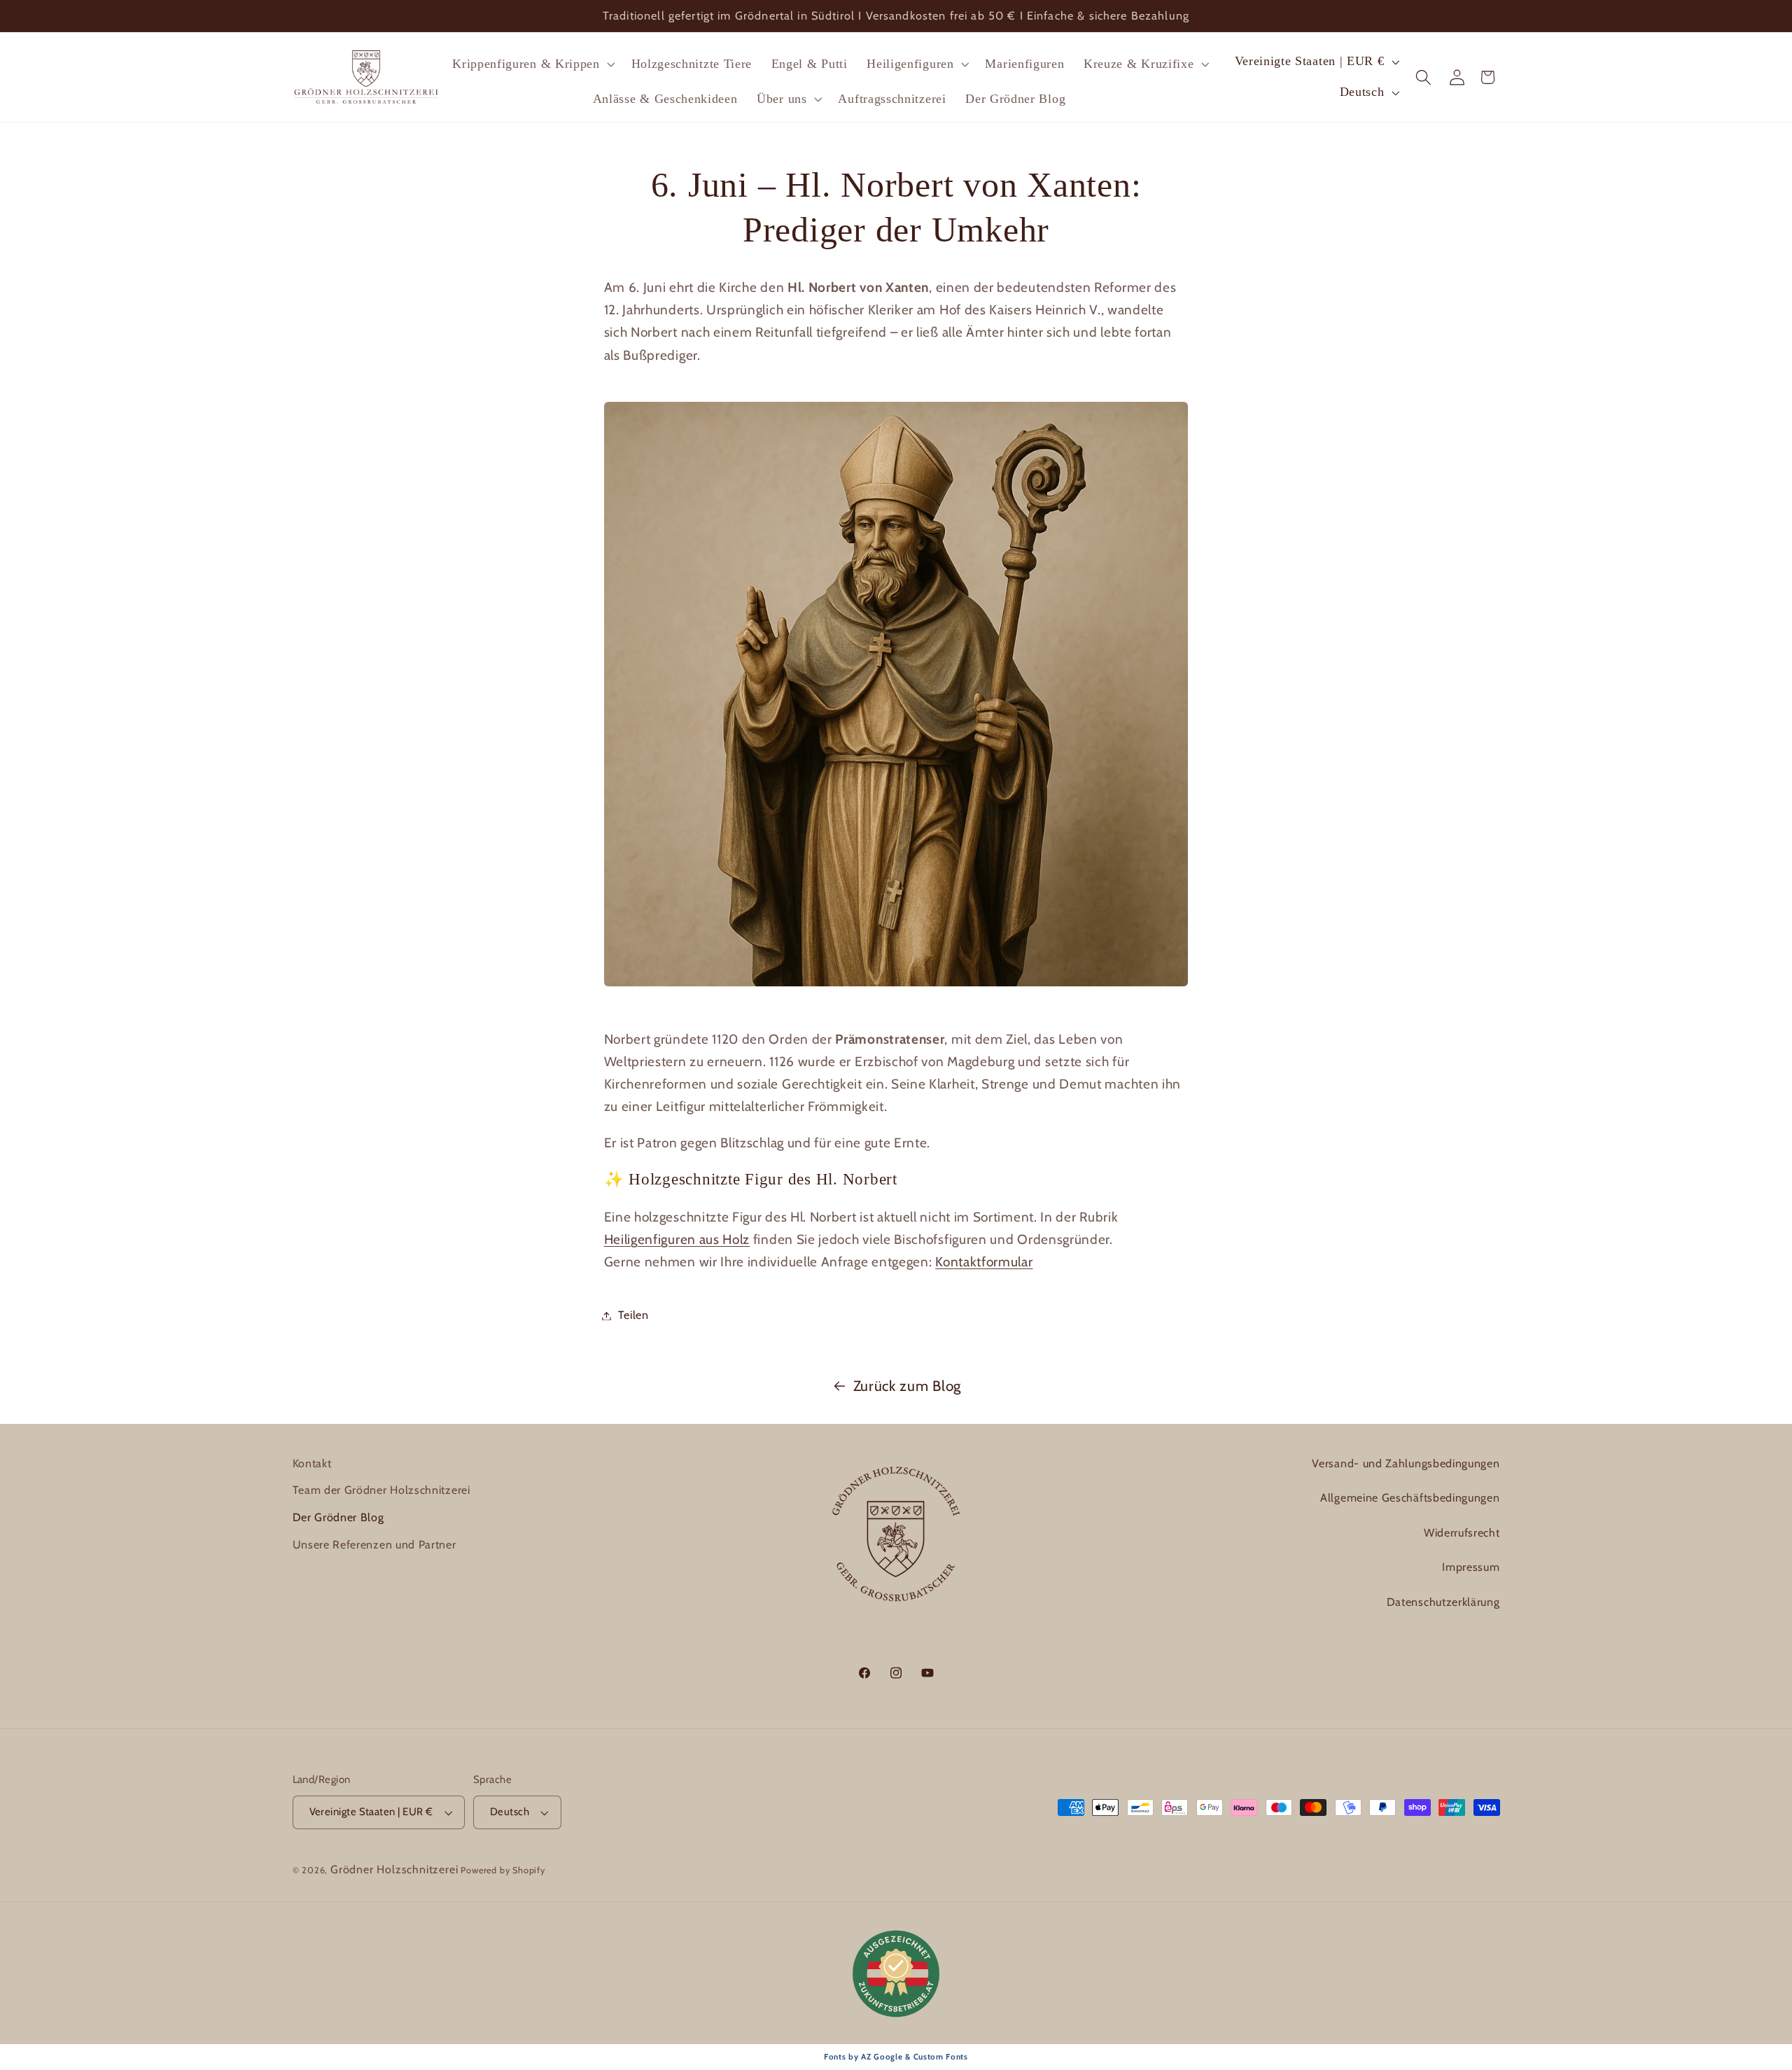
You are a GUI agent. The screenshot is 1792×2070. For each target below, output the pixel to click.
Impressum (1471, 1568)
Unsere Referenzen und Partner (374, 1545)
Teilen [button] (633, 1315)
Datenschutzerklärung (1443, 1603)
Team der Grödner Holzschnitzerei (381, 1491)
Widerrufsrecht (1462, 1533)
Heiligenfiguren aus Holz (677, 1239)
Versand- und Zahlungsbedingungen (1406, 1463)
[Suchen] (1424, 77)
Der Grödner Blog (338, 1517)
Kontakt (312, 1463)
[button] (532, 64)
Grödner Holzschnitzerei (394, 1869)
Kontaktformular (984, 1262)
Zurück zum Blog (907, 1386)
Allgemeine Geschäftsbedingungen (1410, 1498)
